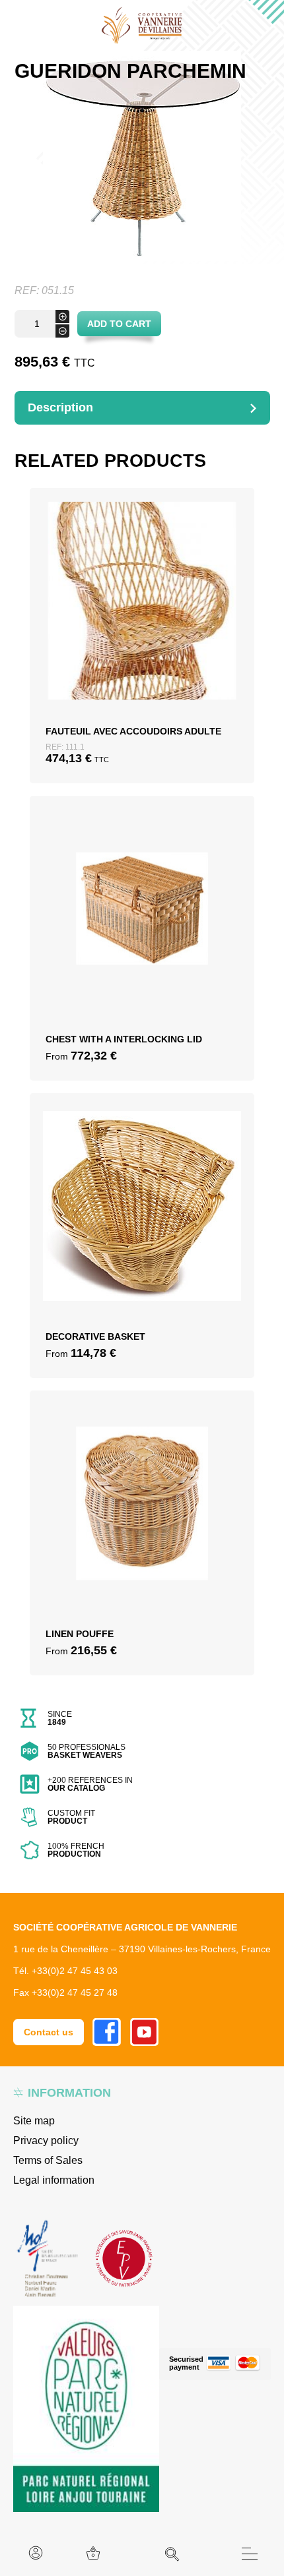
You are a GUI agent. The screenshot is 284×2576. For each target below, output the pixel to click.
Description (60, 407)
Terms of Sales (48, 2160)
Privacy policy (46, 2141)
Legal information (54, 2180)
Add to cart (119, 324)
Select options (142, 927)
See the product (142, 656)
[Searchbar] (172, 2554)
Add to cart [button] (142, 624)
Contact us (49, 2032)
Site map (34, 2121)
